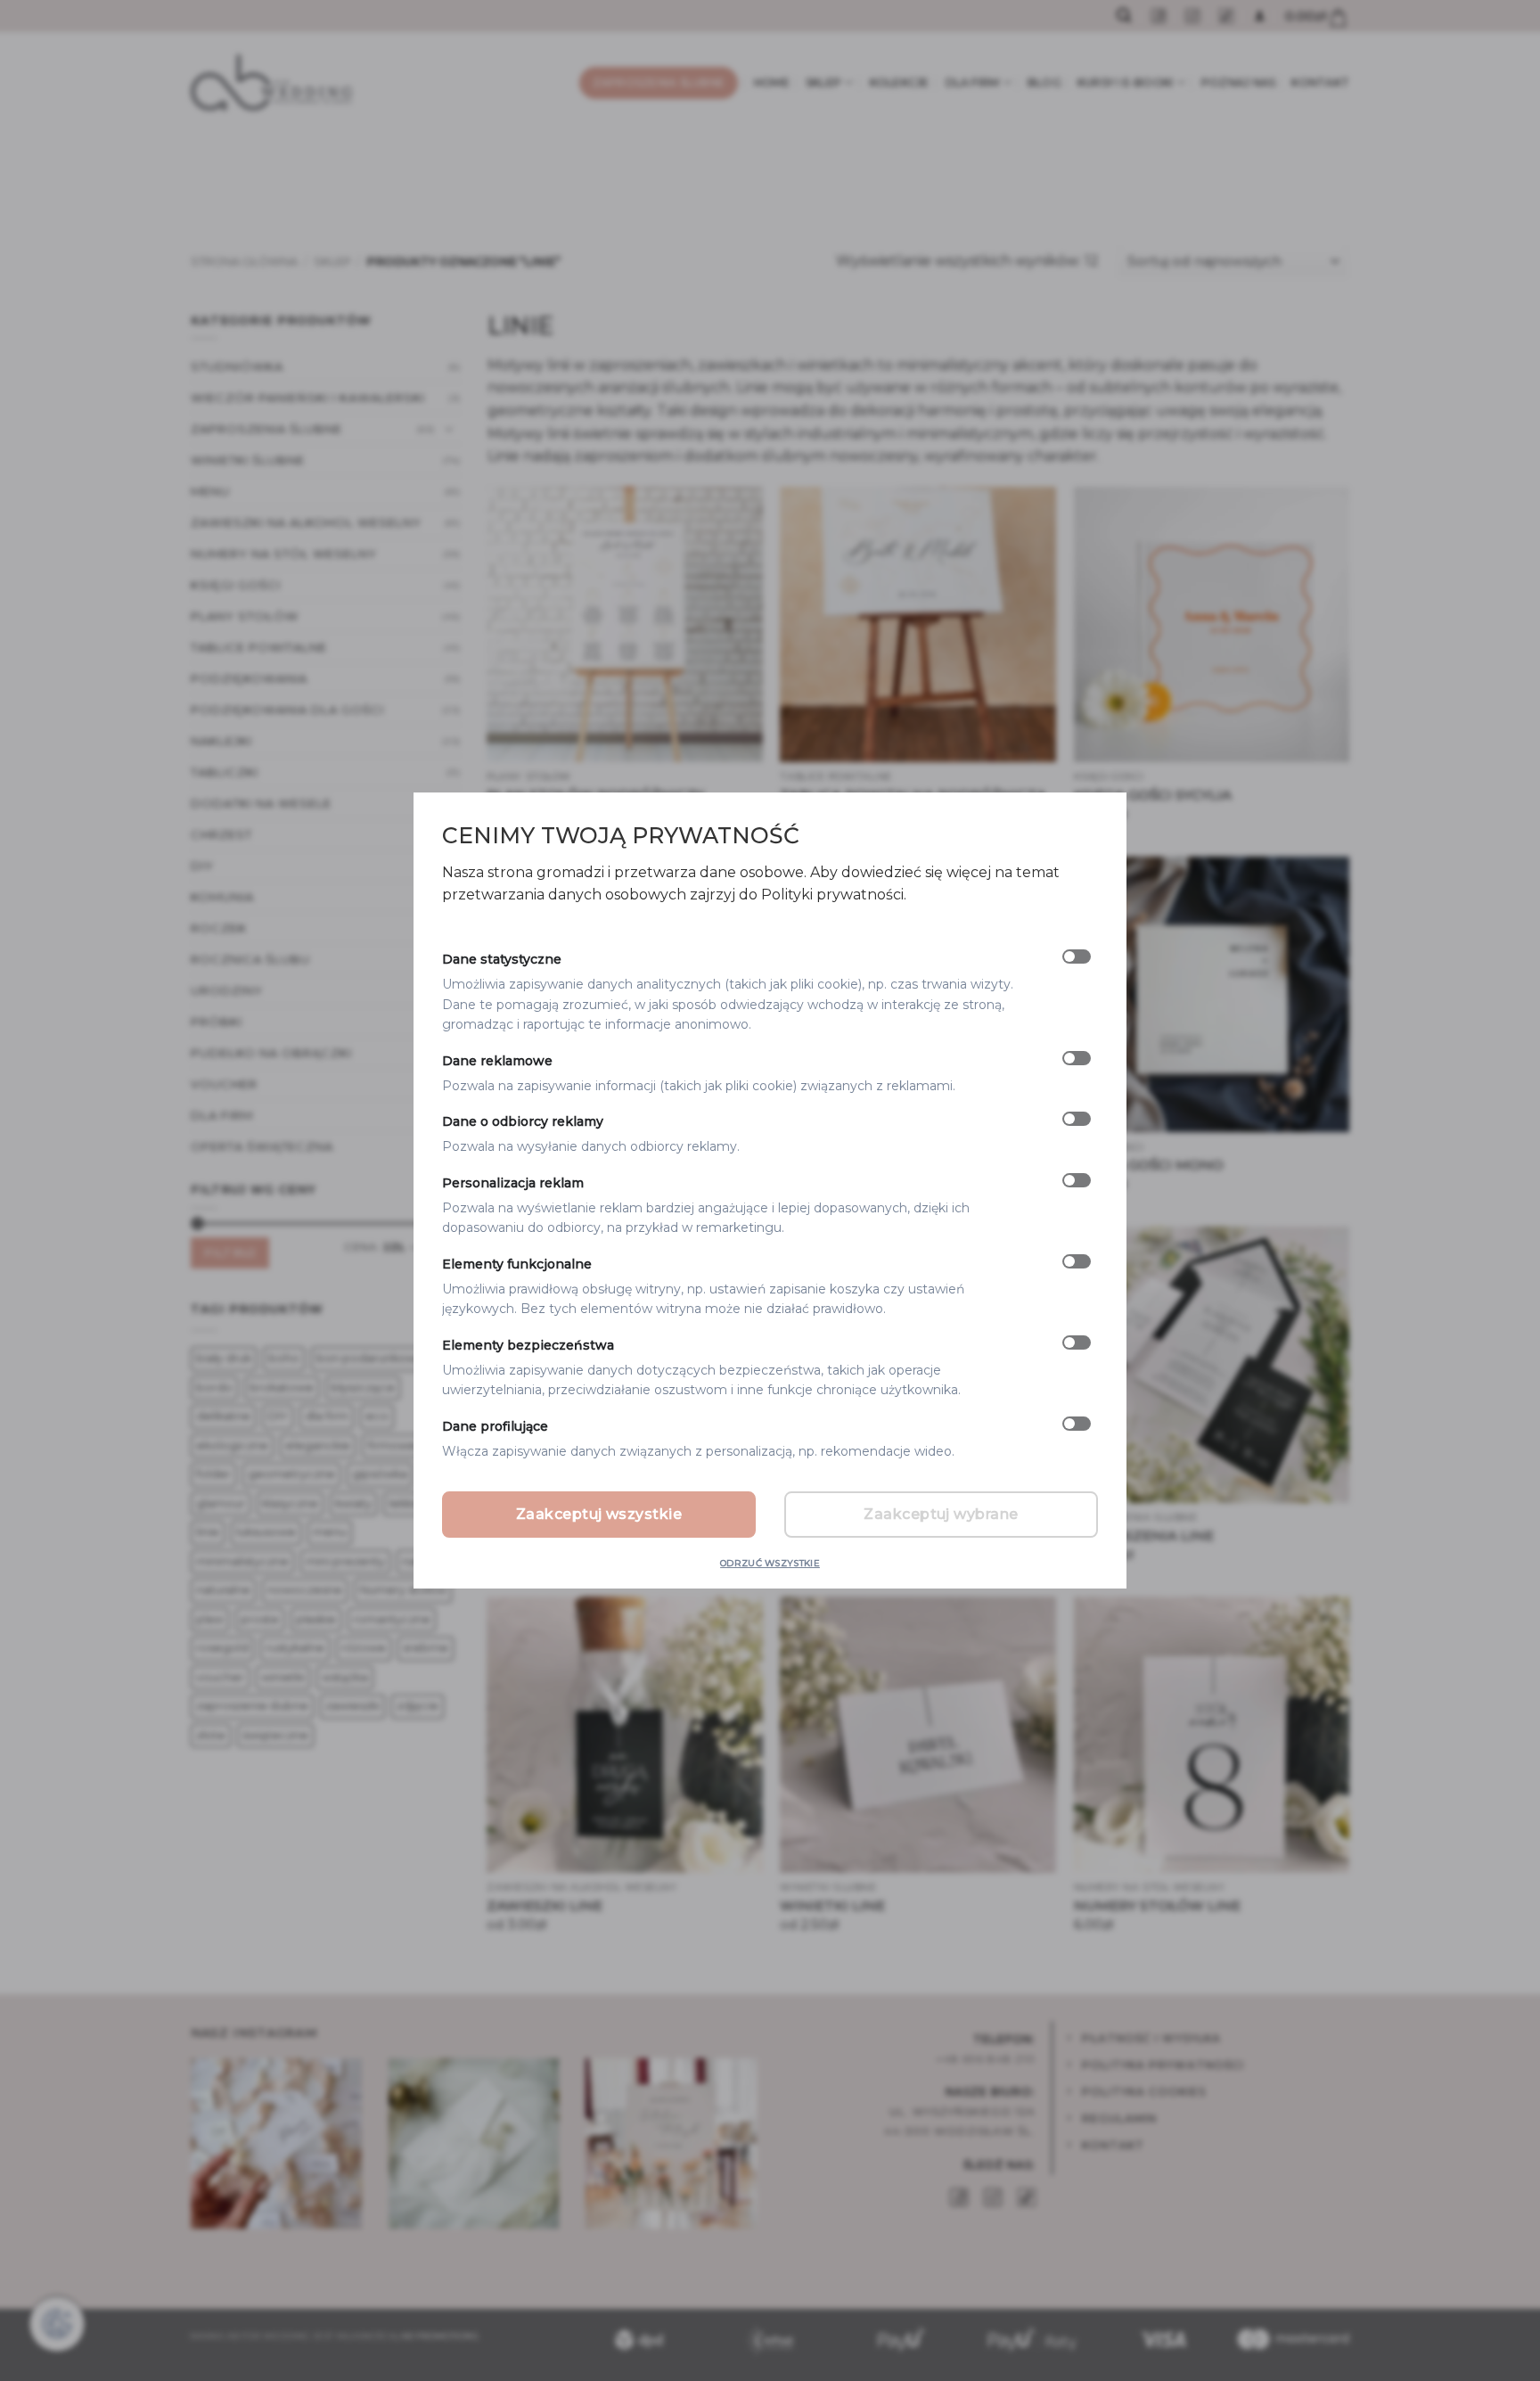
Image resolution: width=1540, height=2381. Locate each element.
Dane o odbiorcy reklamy (523, 1121)
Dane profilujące (495, 1426)
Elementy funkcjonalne (517, 1264)
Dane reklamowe (497, 1061)
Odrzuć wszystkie (770, 1563)
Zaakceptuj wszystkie (599, 1514)
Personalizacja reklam (513, 1183)
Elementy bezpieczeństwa (528, 1345)
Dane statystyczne (502, 960)
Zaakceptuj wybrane (941, 1514)
